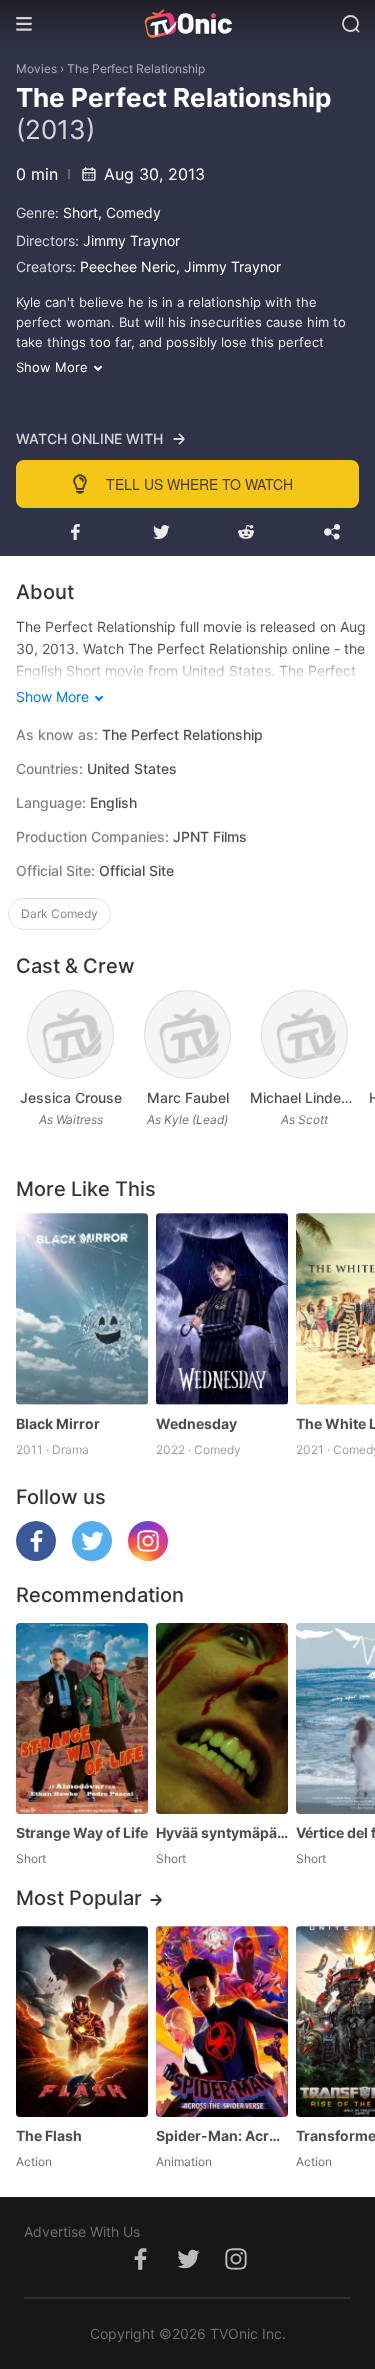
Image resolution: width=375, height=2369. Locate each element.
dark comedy (59, 913)
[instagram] (148, 1555)
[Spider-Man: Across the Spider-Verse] (222, 2021)
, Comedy (129, 212)
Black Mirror (58, 1423)
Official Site (136, 870)
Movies (36, 68)
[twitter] (92, 1555)
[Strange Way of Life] (82, 1718)
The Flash (49, 2135)
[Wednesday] (222, 1308)
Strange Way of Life (82, 1832)
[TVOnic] (187, 24)
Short (80, 212)
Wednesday (196, 1423)
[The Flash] (82, 2021)
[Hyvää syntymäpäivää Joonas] (222, 1718)
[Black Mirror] (82, 1308)
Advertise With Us (82, 2231)
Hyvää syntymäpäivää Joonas (222, 1832)
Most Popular (79, 1898)
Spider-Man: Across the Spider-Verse (222, 2135)
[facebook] (36, 1555)
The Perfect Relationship (136, 68)
